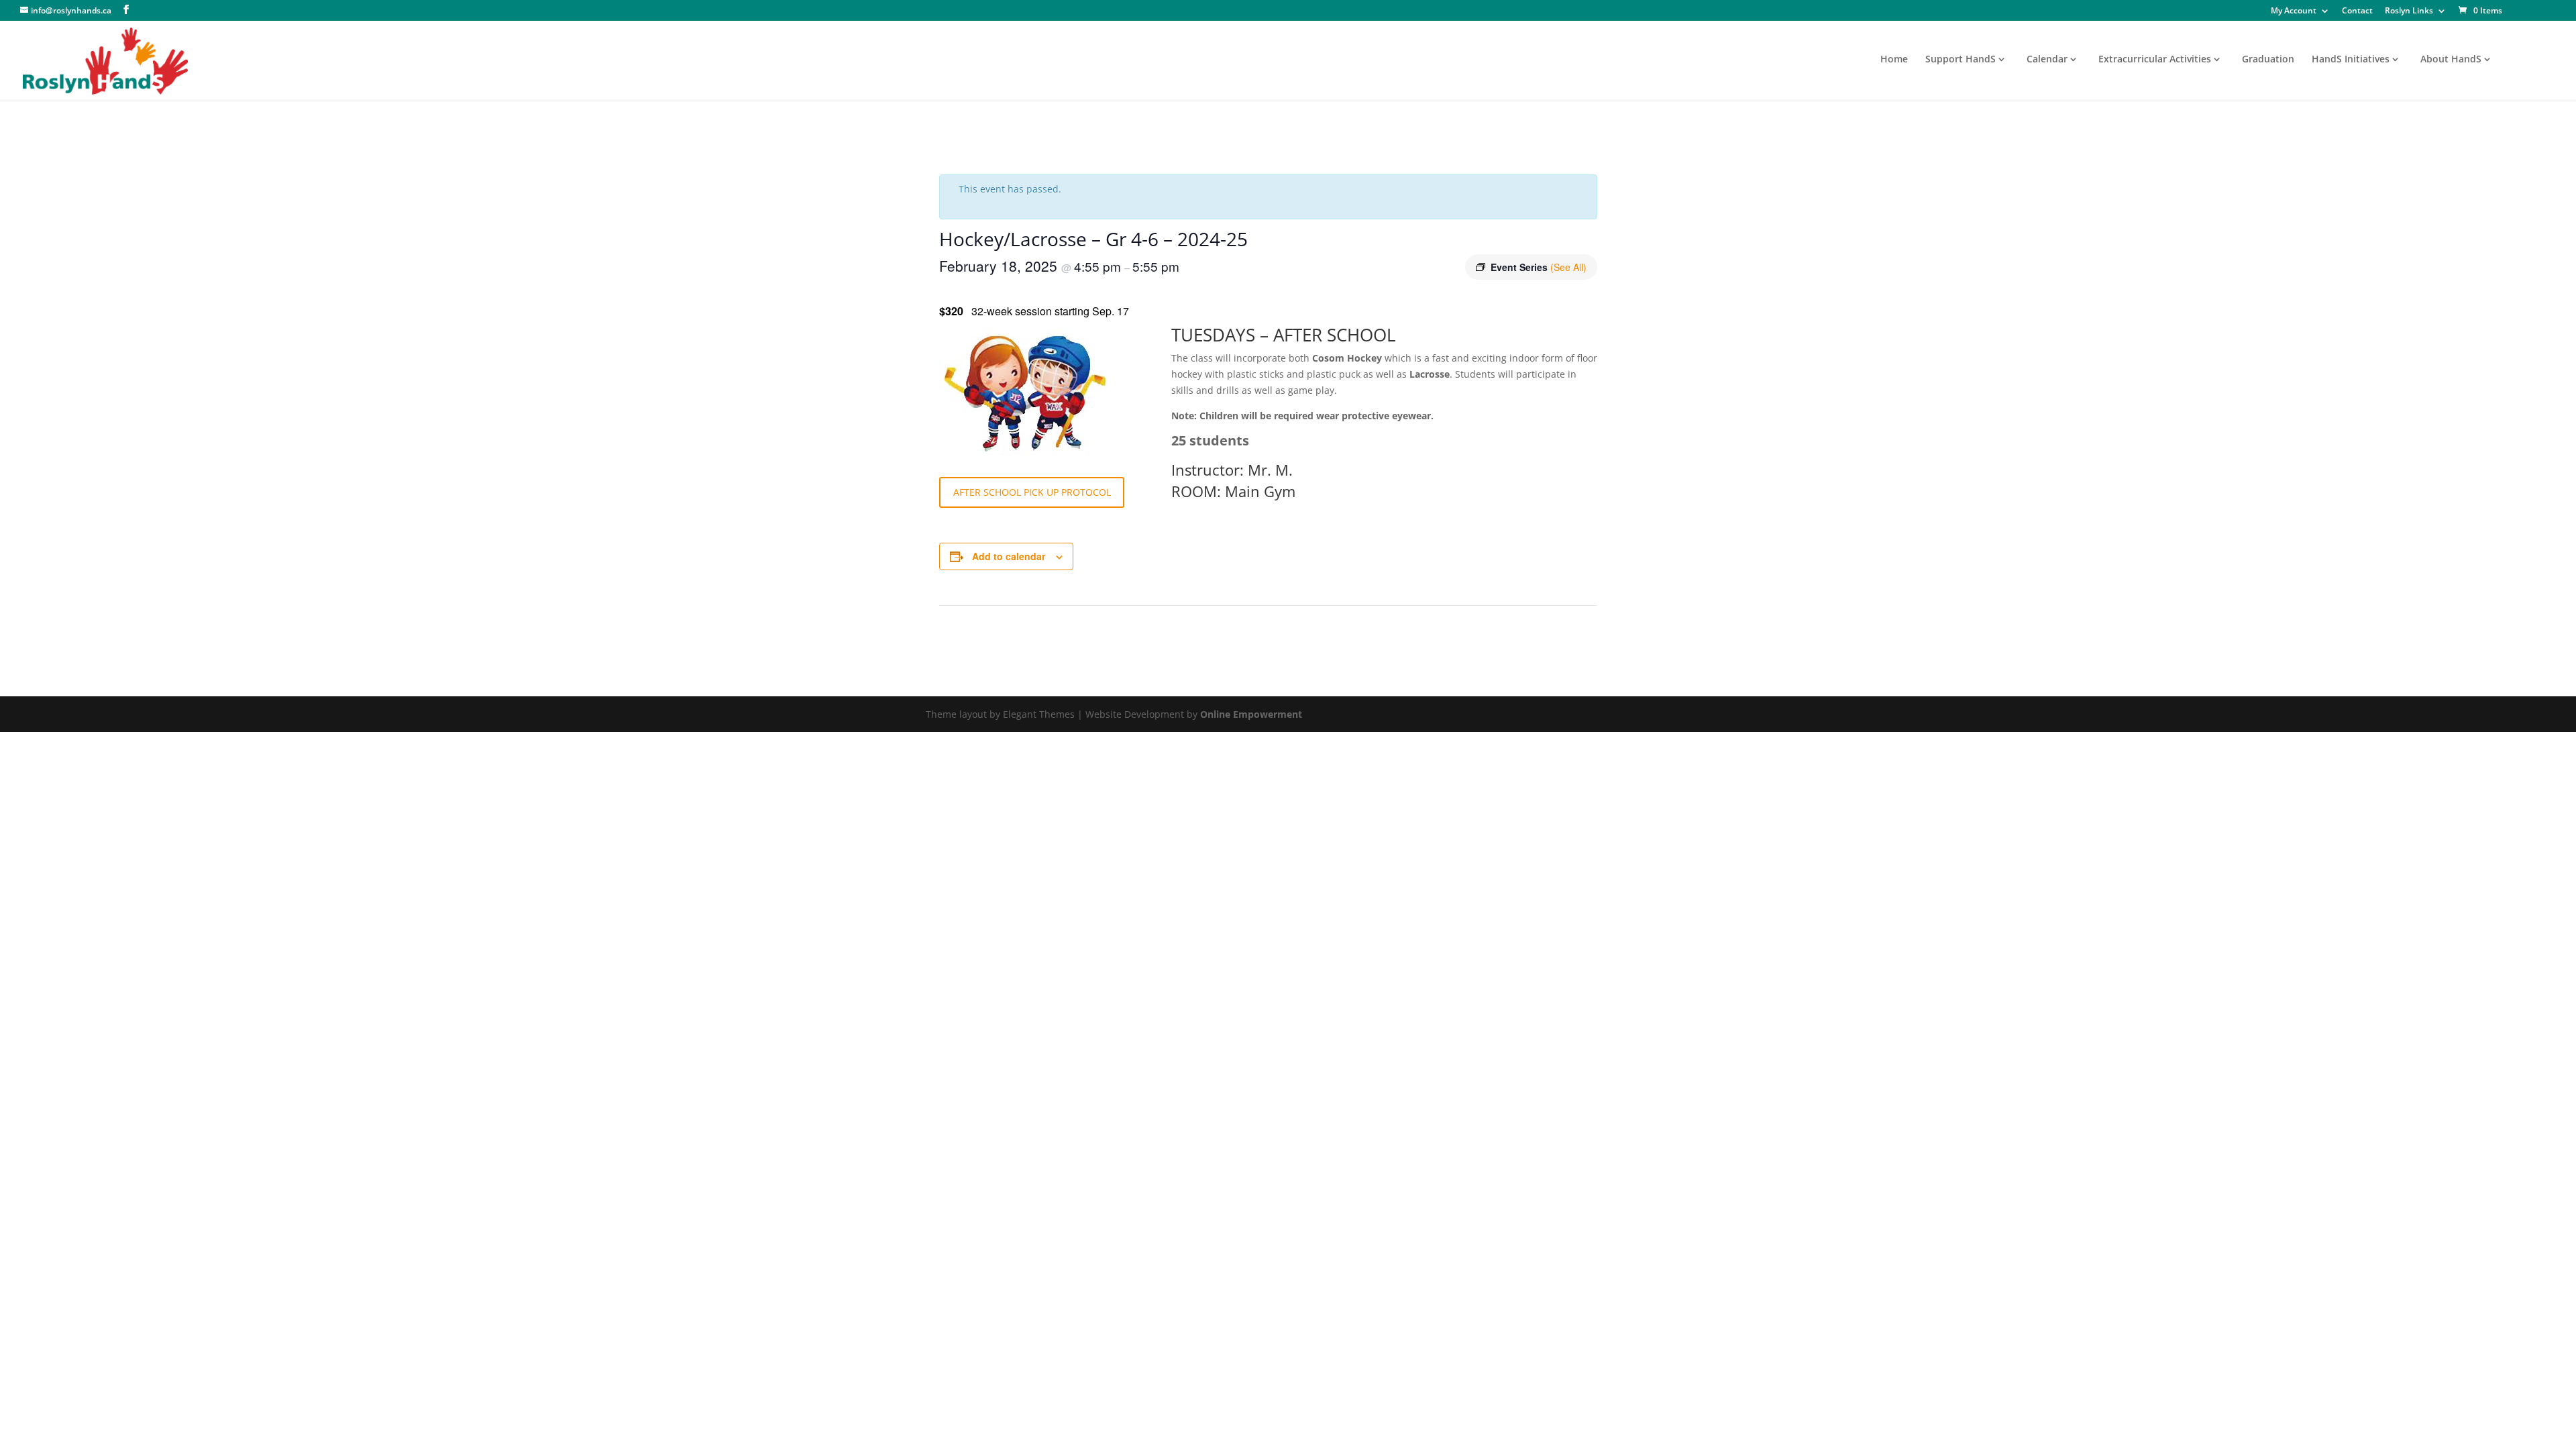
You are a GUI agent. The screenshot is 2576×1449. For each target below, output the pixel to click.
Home (1894, 60)
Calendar (2047, 60)
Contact (2357, 11)
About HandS (2451, 60)
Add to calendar (1009, 556)
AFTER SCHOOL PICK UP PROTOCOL (1032, 492)
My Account (2294, 11)
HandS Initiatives (2351, 60)
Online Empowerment (1251, 714)
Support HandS (1961, 60)
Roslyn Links (2409, 11)
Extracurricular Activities (2155, 60)
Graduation (2268, 60)
